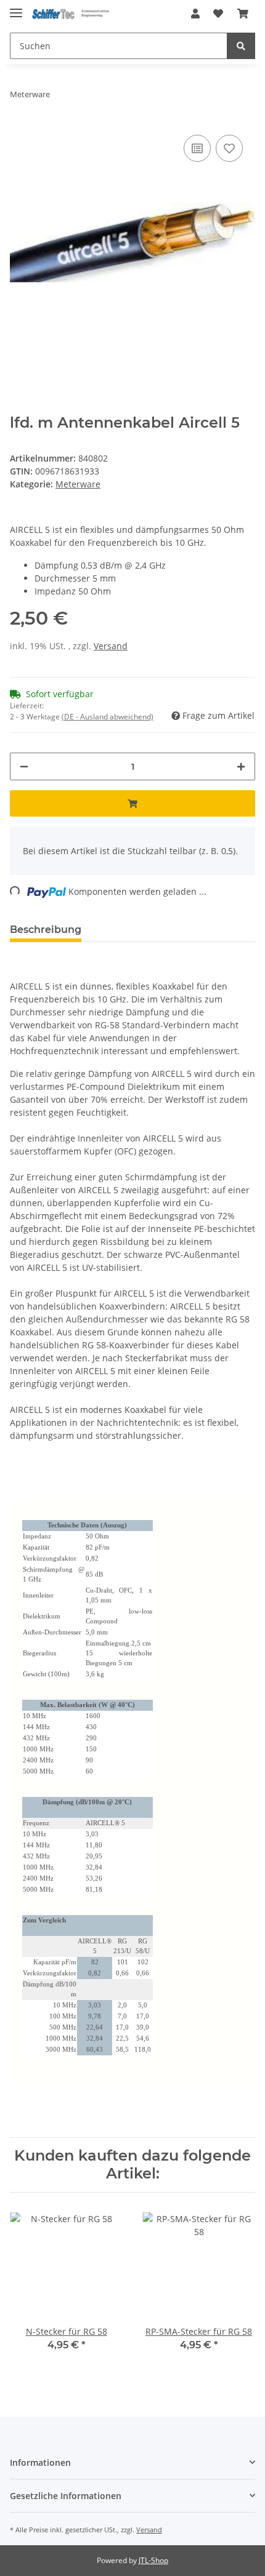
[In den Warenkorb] (132, 803)
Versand (111, 646)
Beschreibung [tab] (46, 930)
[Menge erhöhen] (241, 766)
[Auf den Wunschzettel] (229, 148)
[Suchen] (241, 46)
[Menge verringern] (24, 766)
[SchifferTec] (72, 14)
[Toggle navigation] (16, 8)
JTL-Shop (153, 2560)
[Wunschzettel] (218, 14)
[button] (195, 14)
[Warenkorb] (243, 14)
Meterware (78, 484)
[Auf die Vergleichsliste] (197, 148)
